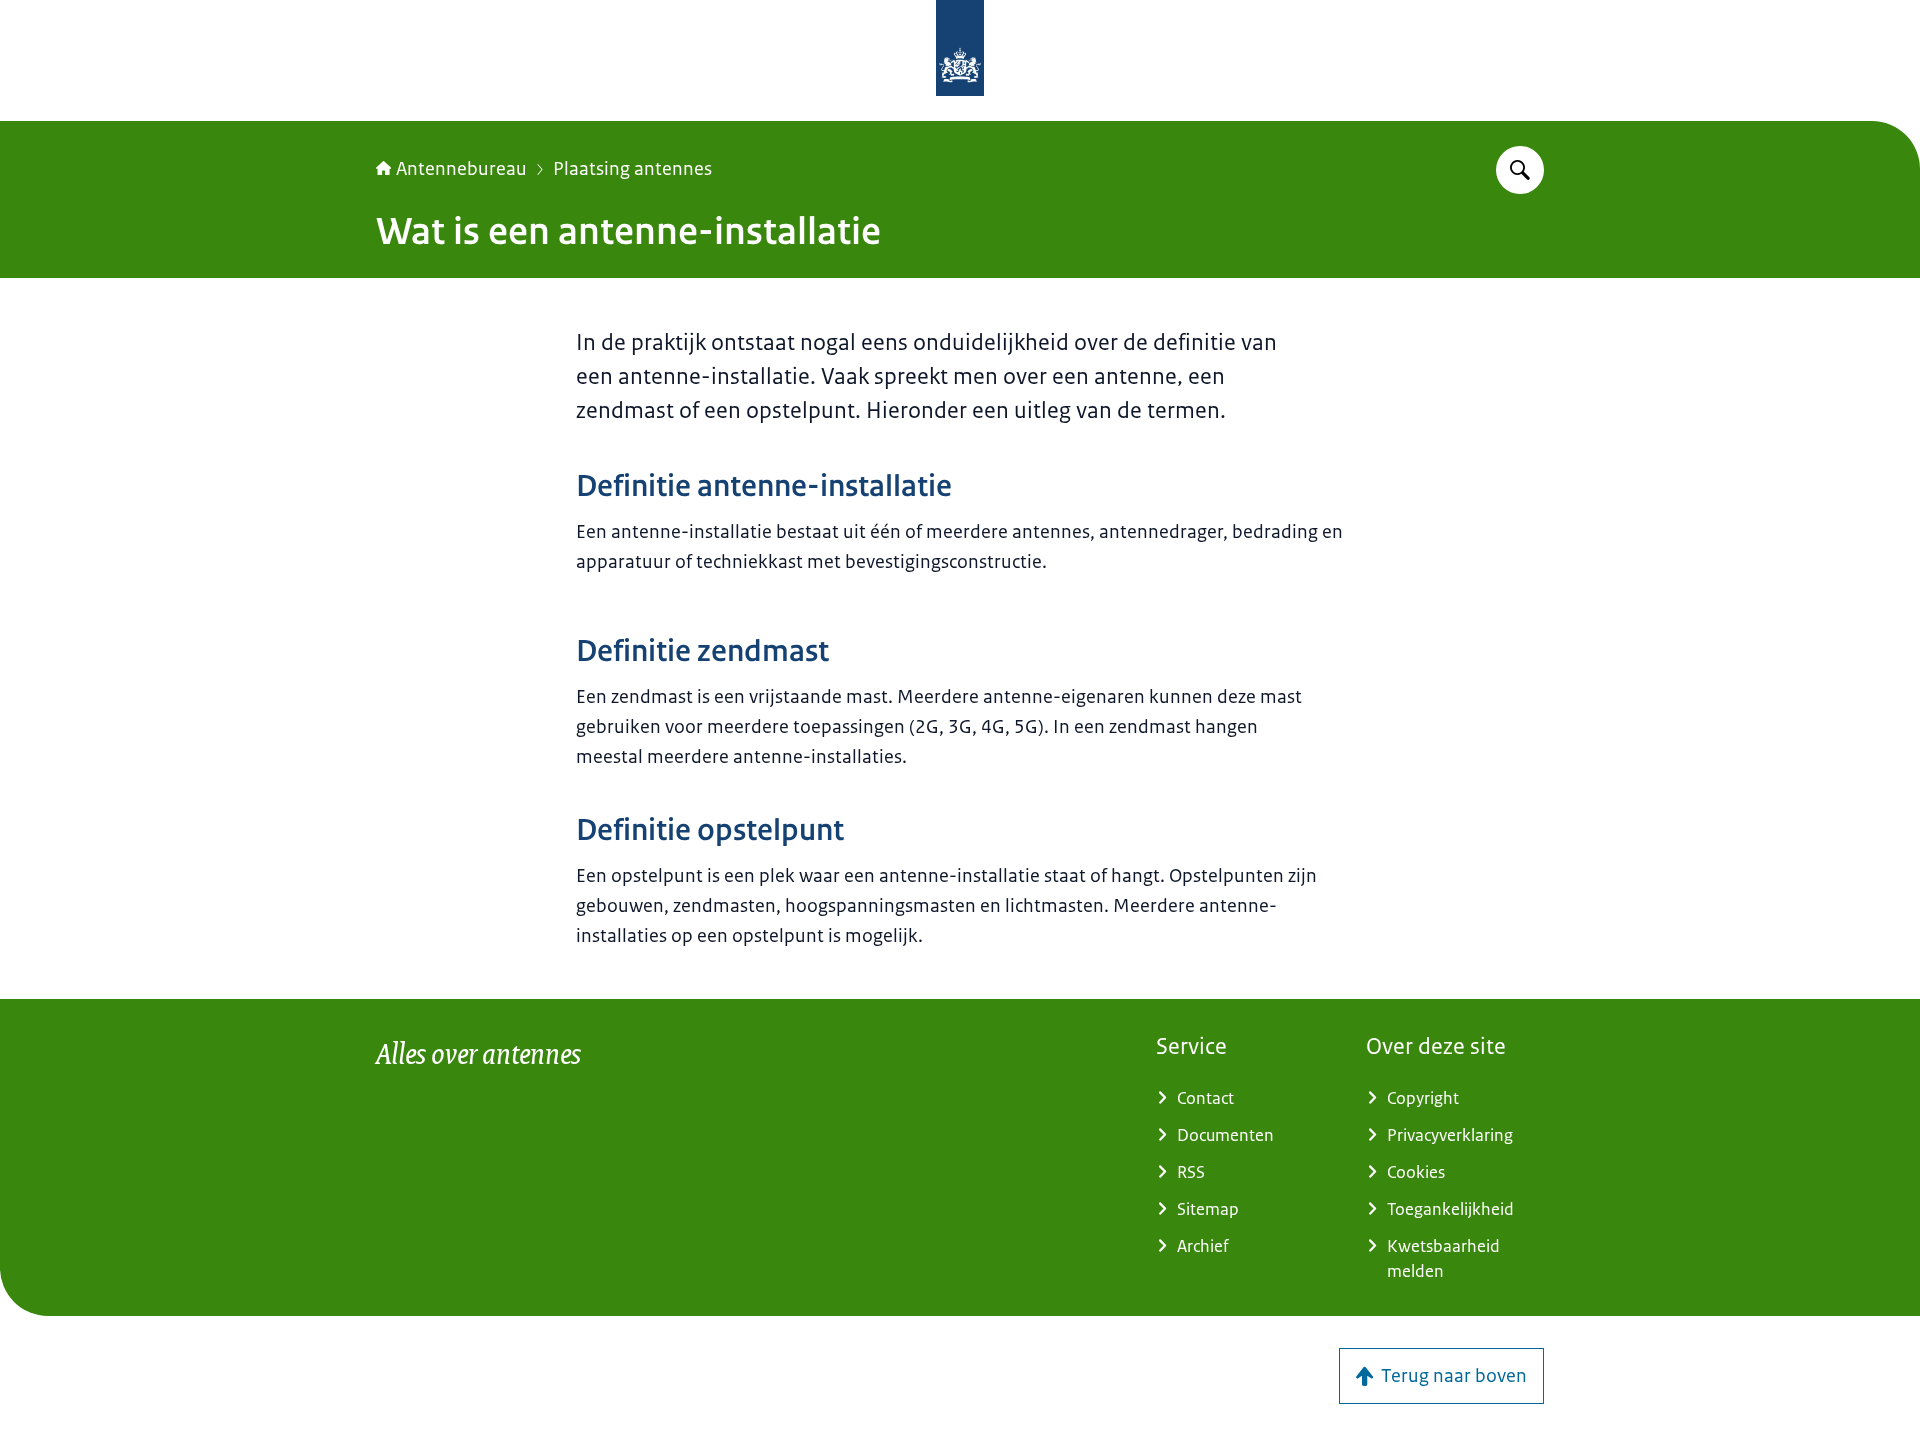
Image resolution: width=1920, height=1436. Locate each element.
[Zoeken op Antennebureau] (1520, 170)
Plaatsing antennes (632, 169)
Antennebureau (461, 169)
